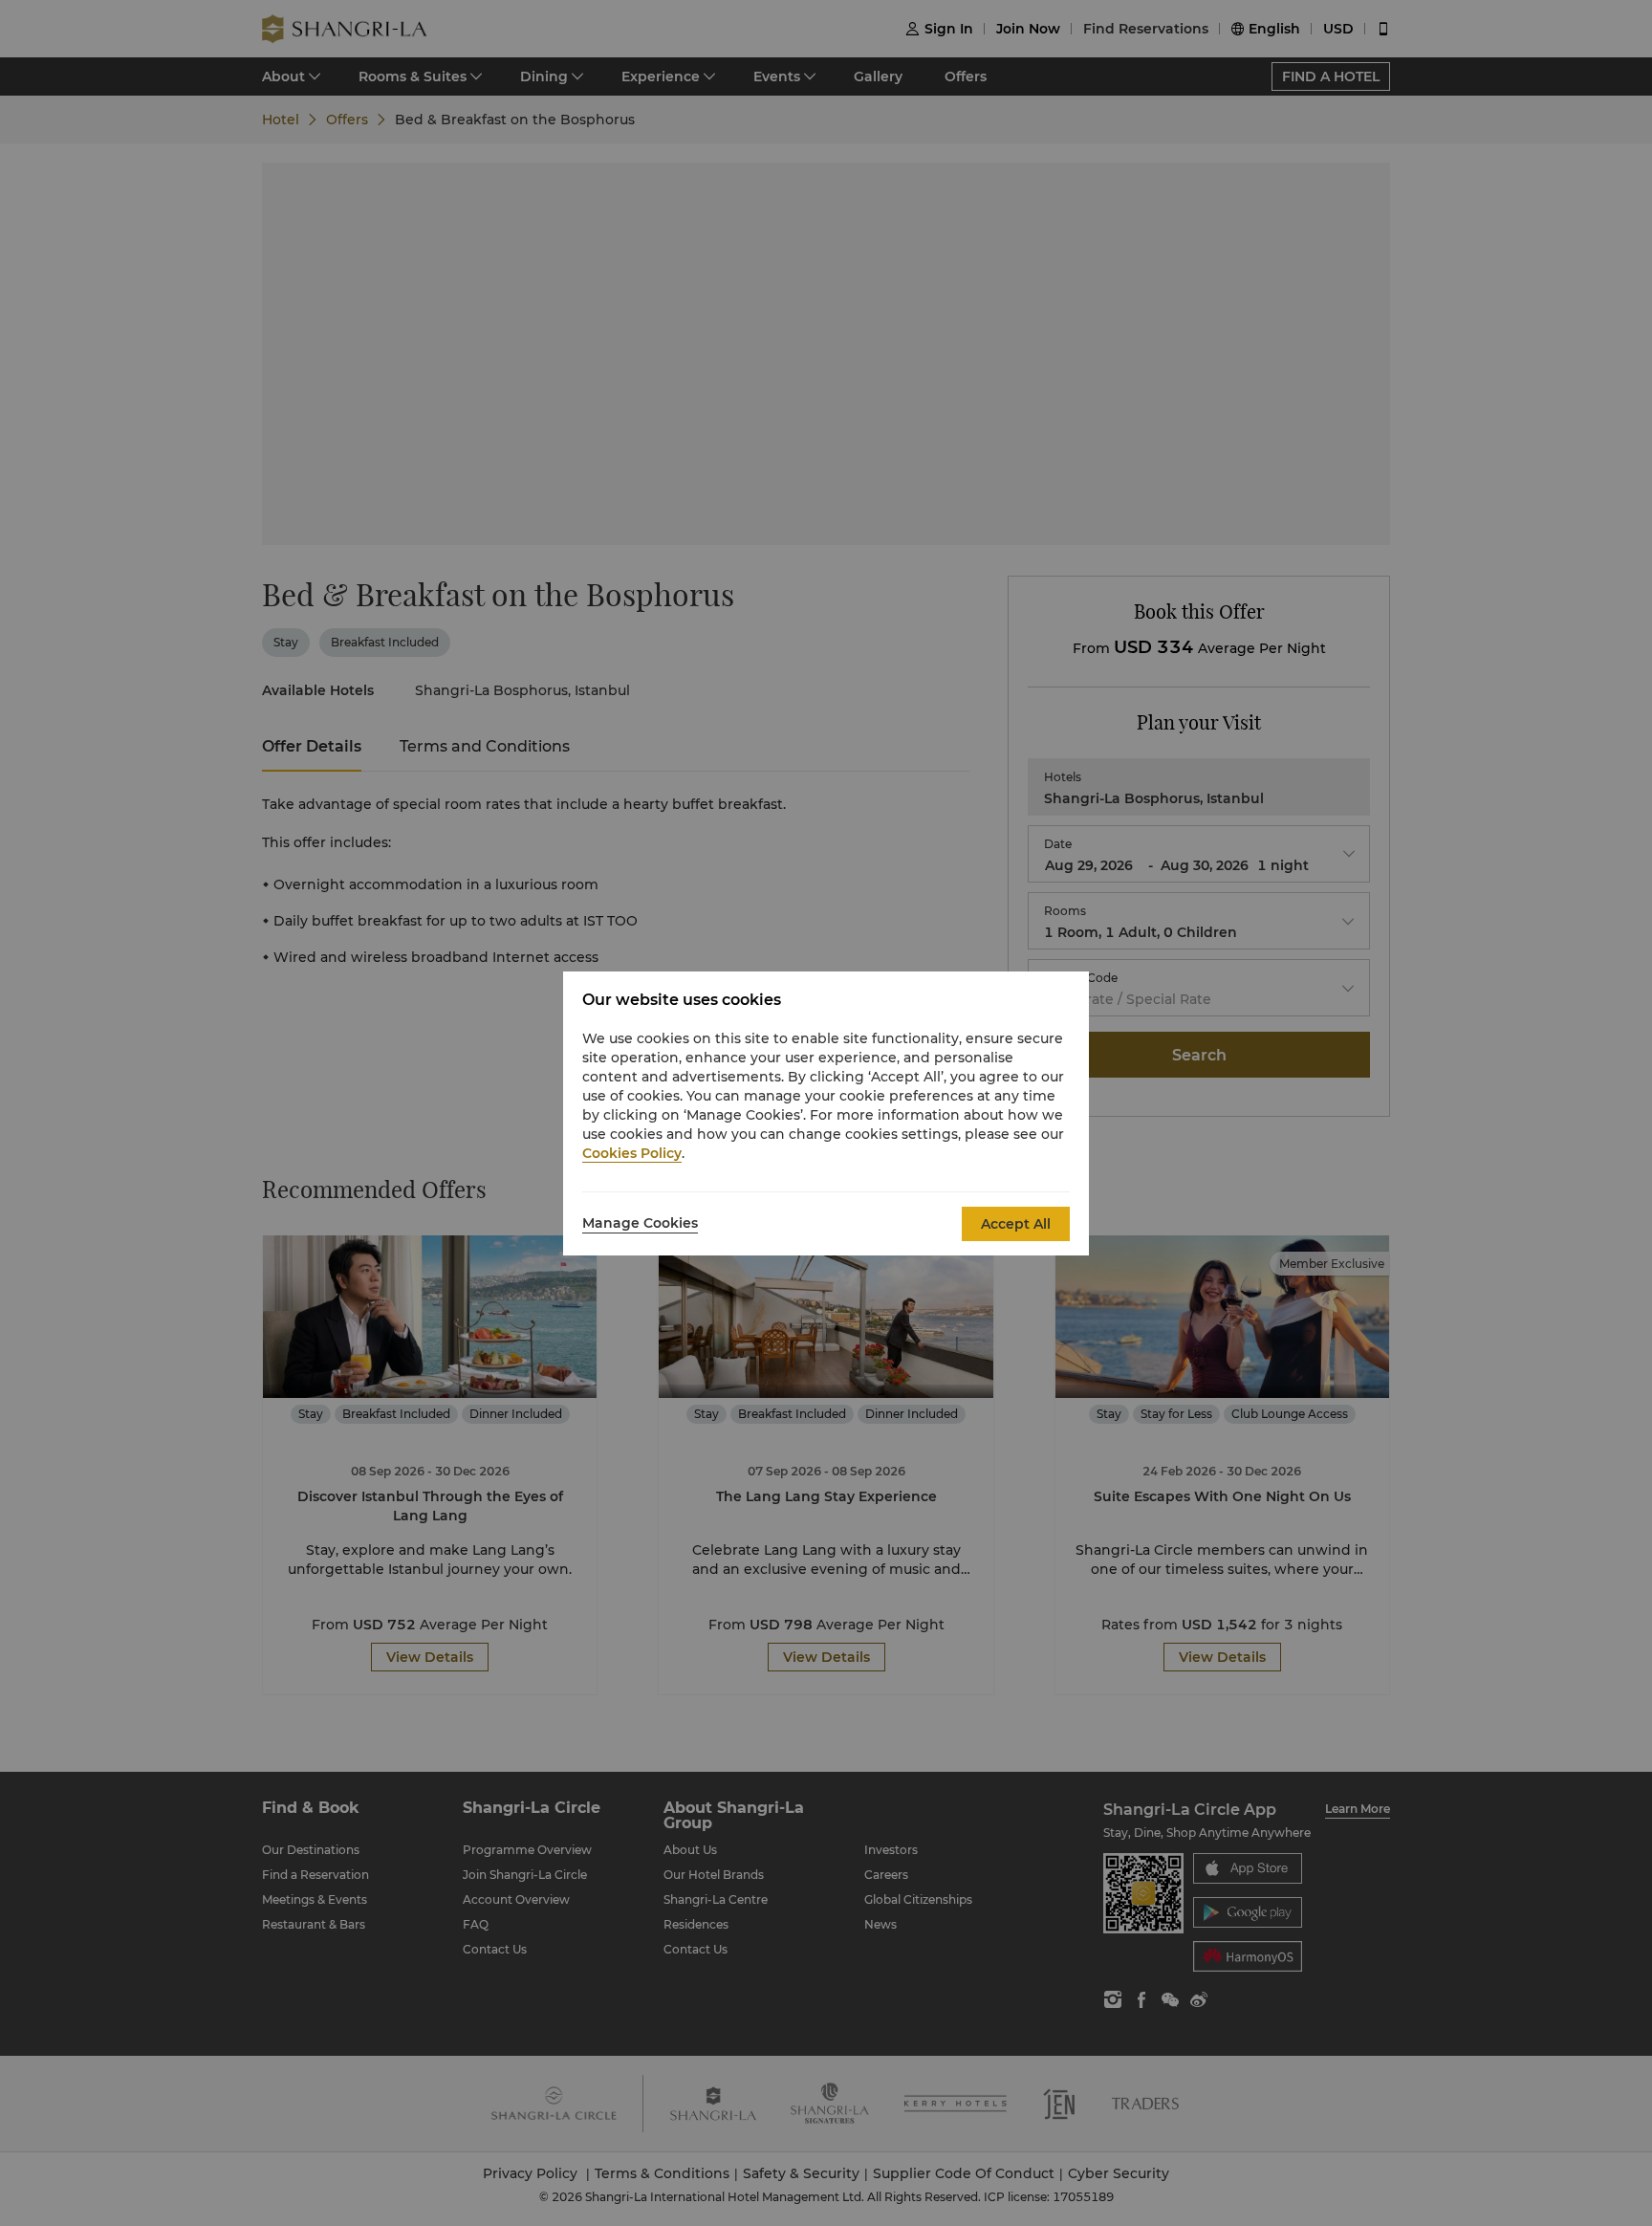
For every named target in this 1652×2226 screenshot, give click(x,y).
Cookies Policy (632, 1153)
